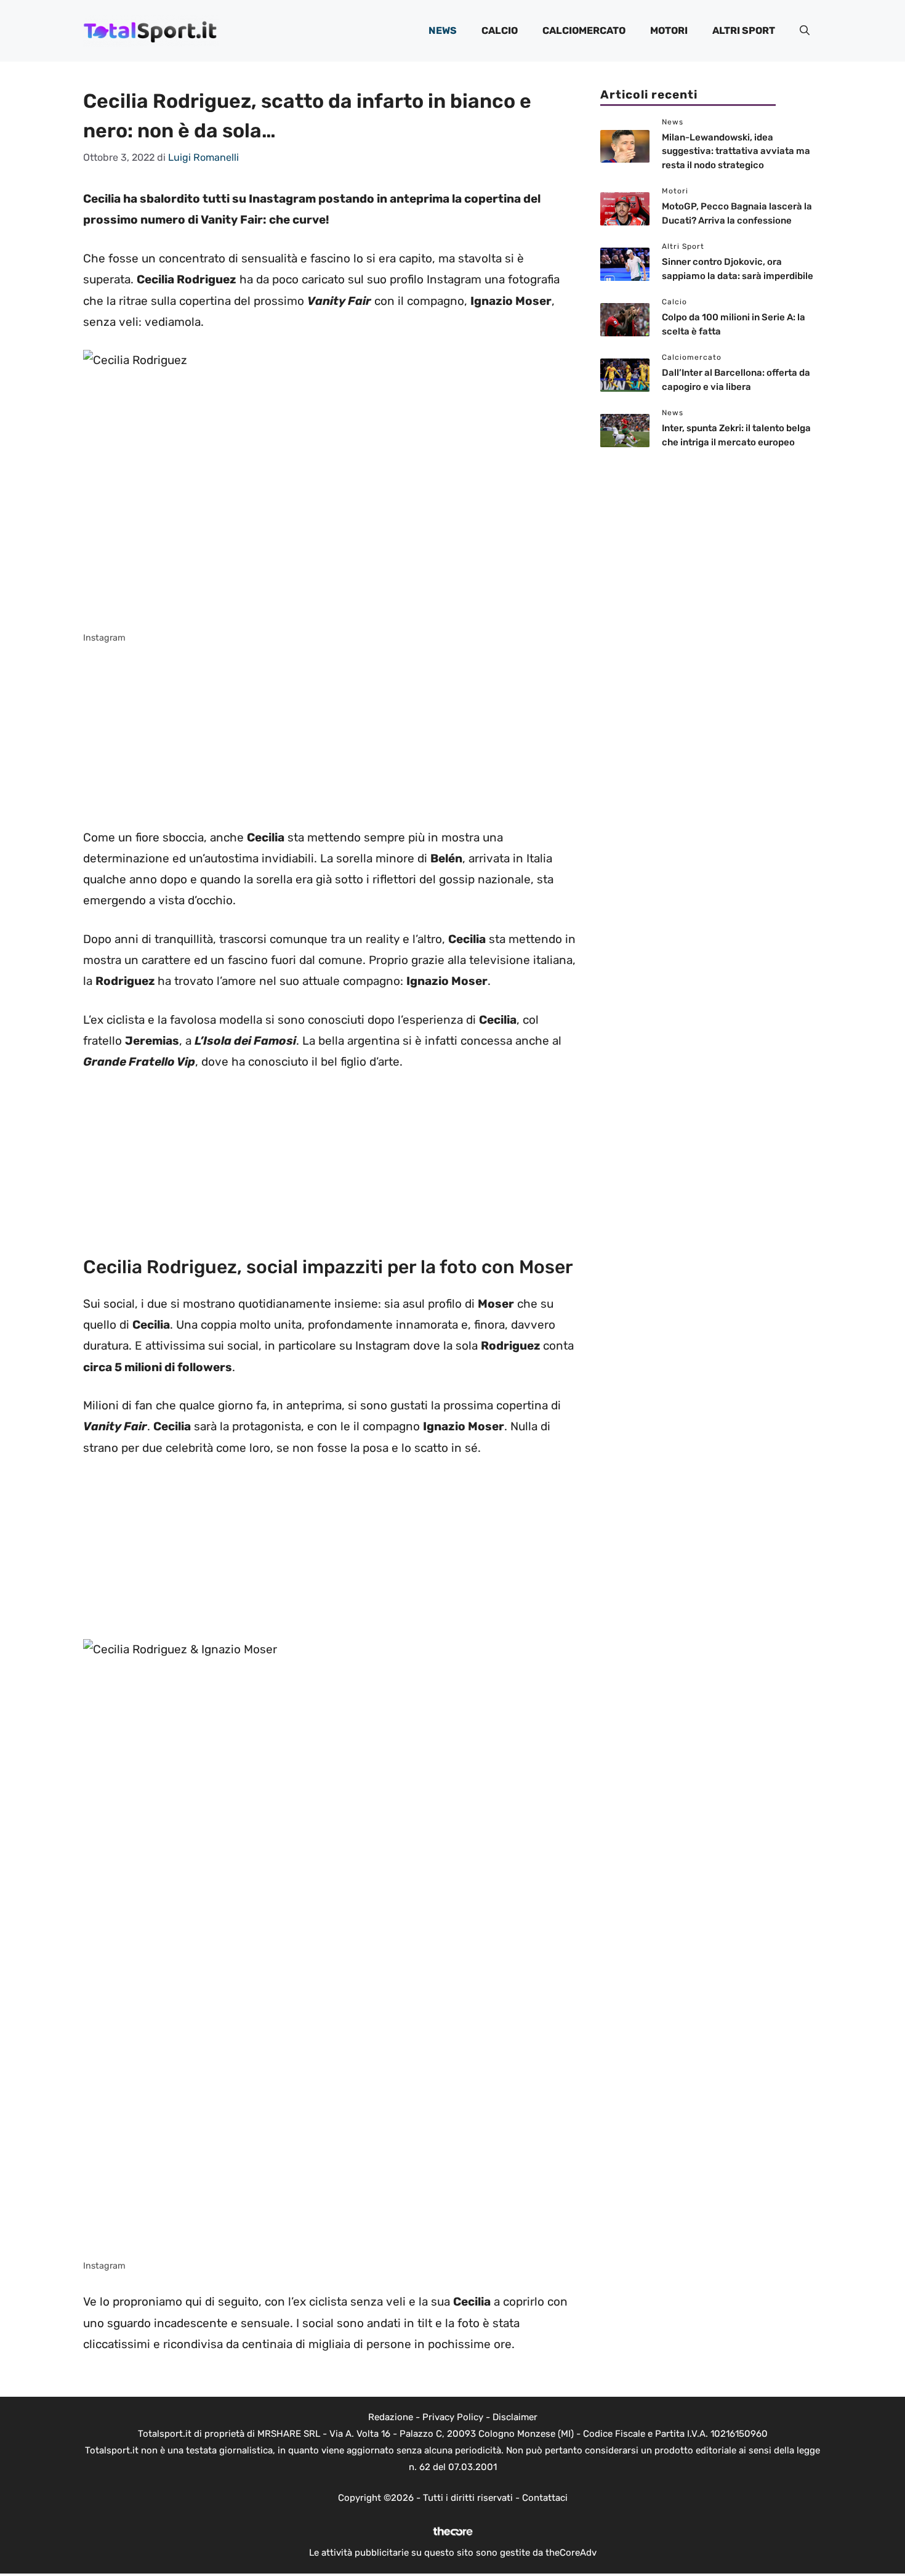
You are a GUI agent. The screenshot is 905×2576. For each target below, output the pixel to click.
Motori (669, 30)
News (443, 30)
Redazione (391, 2417)
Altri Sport (744, 30)
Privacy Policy (453, 2417)
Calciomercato (584, 30)
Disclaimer (515, 2417)
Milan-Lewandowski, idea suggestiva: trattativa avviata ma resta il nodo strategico (736, 151)
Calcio (500, 30)
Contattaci (545, 2498)
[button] (805, 31)
